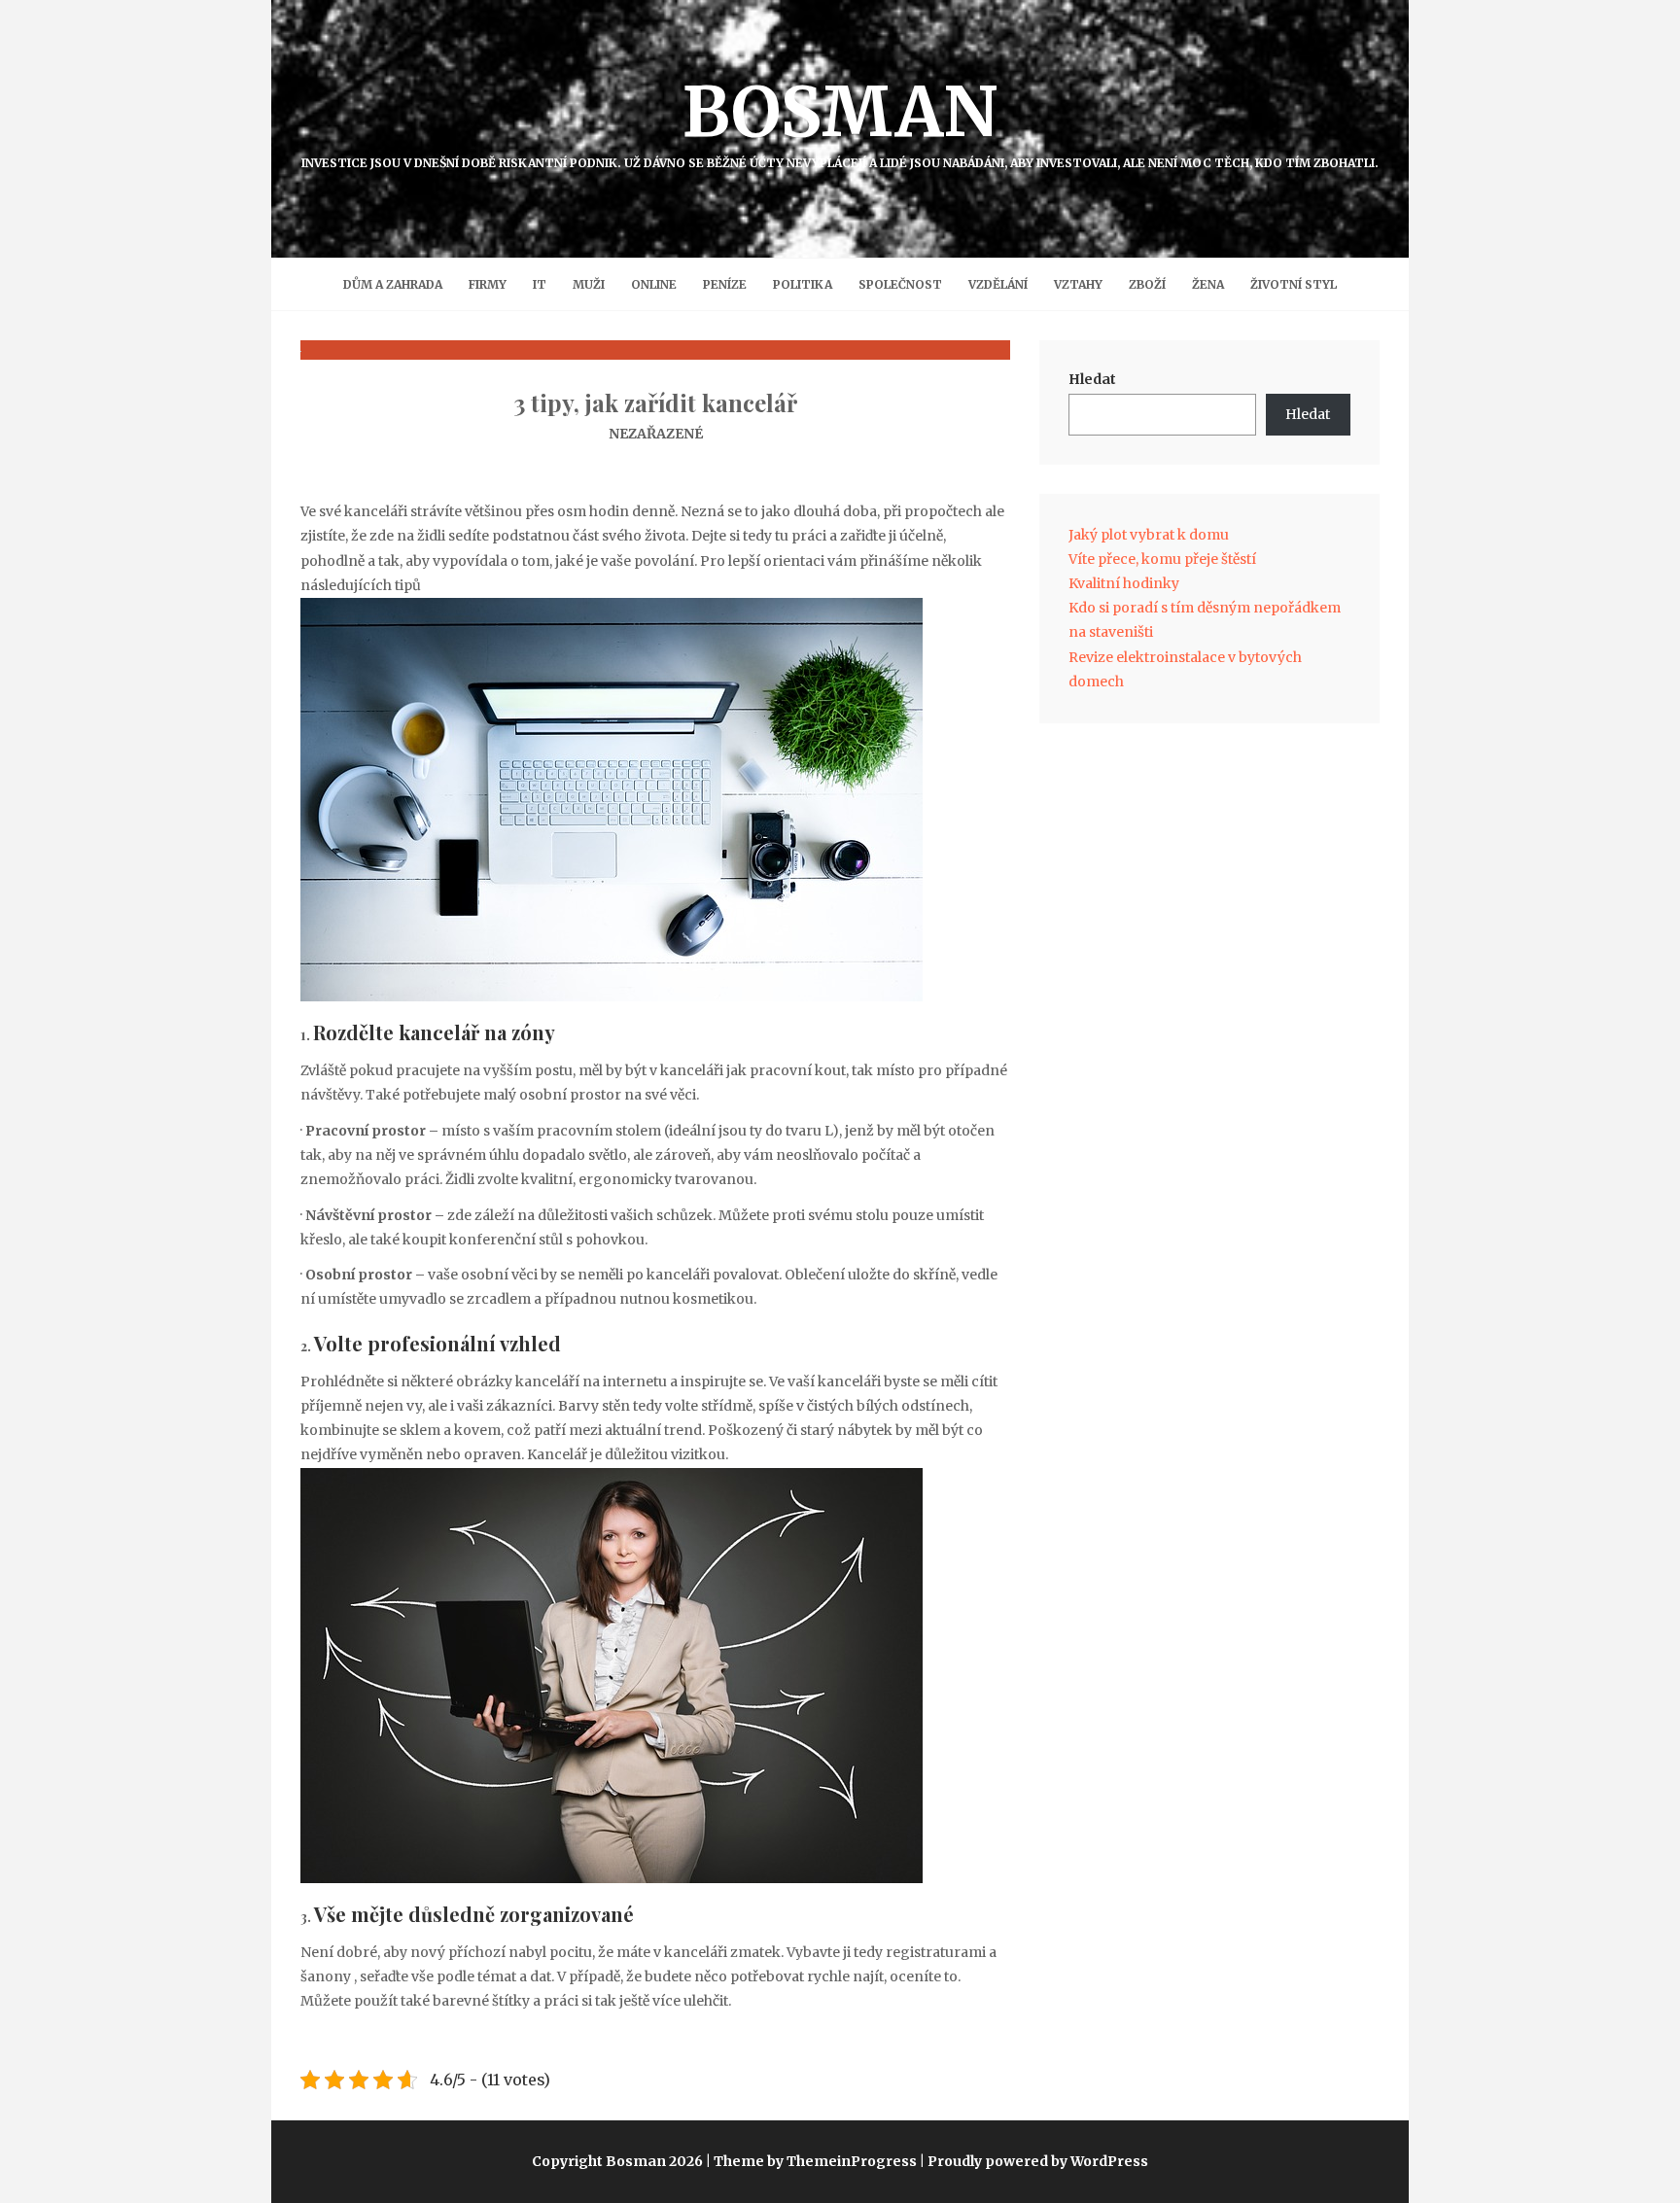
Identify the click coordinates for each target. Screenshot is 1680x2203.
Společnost (900, 284)
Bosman (840, 120)
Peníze (725, 284)
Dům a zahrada (393, 284)
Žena (1208, 284)
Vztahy (1078, 284)
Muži (589, 284)
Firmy (488, 284)
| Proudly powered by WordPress (1034, 2161)
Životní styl (1294, 284)
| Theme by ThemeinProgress (811, 2161)
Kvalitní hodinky (1124, 583)
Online (654, 284)
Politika (803, 284)
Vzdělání (998, 284)
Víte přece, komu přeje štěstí (1162, 559)
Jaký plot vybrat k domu (1149, 535)
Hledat (1092, 379)
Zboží (1147, 284)
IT (540, 284)
